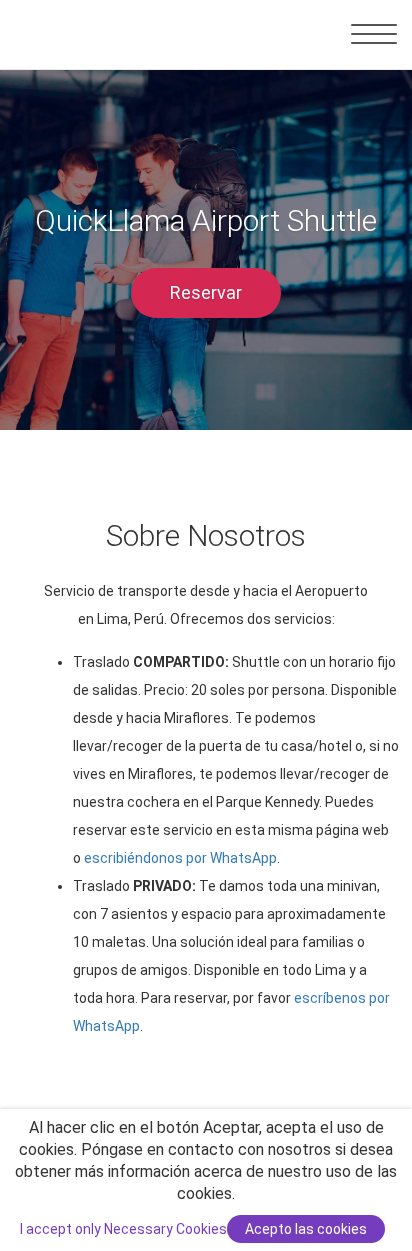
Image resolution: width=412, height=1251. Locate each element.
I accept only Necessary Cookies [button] (123, 1229)
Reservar (206, 292)
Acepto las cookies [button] (306, 1229)
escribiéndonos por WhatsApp (180, 858)
